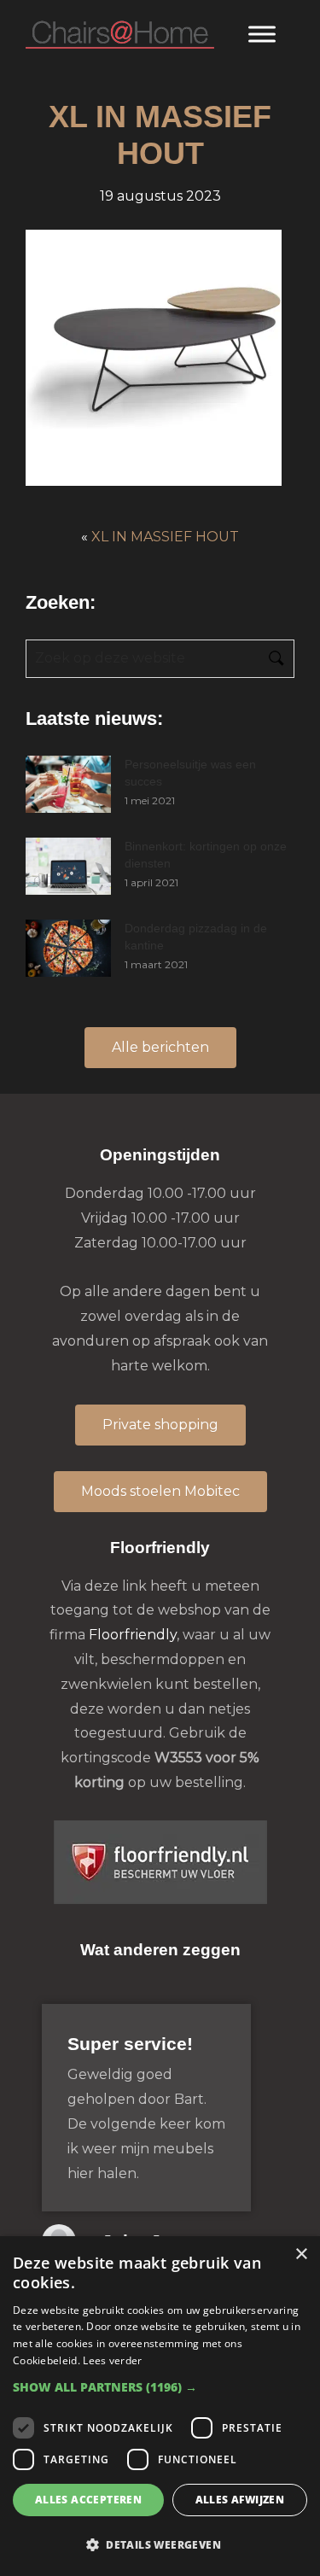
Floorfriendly (133, 1635)
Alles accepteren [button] (88, 2500)
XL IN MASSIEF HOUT (165, 537)
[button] (160, 2387)
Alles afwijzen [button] (240, 2500)
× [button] (301, 2255)
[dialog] (160, 2406)
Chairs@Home (120, 35)
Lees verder (112, 2360)
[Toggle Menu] (262, 34)
